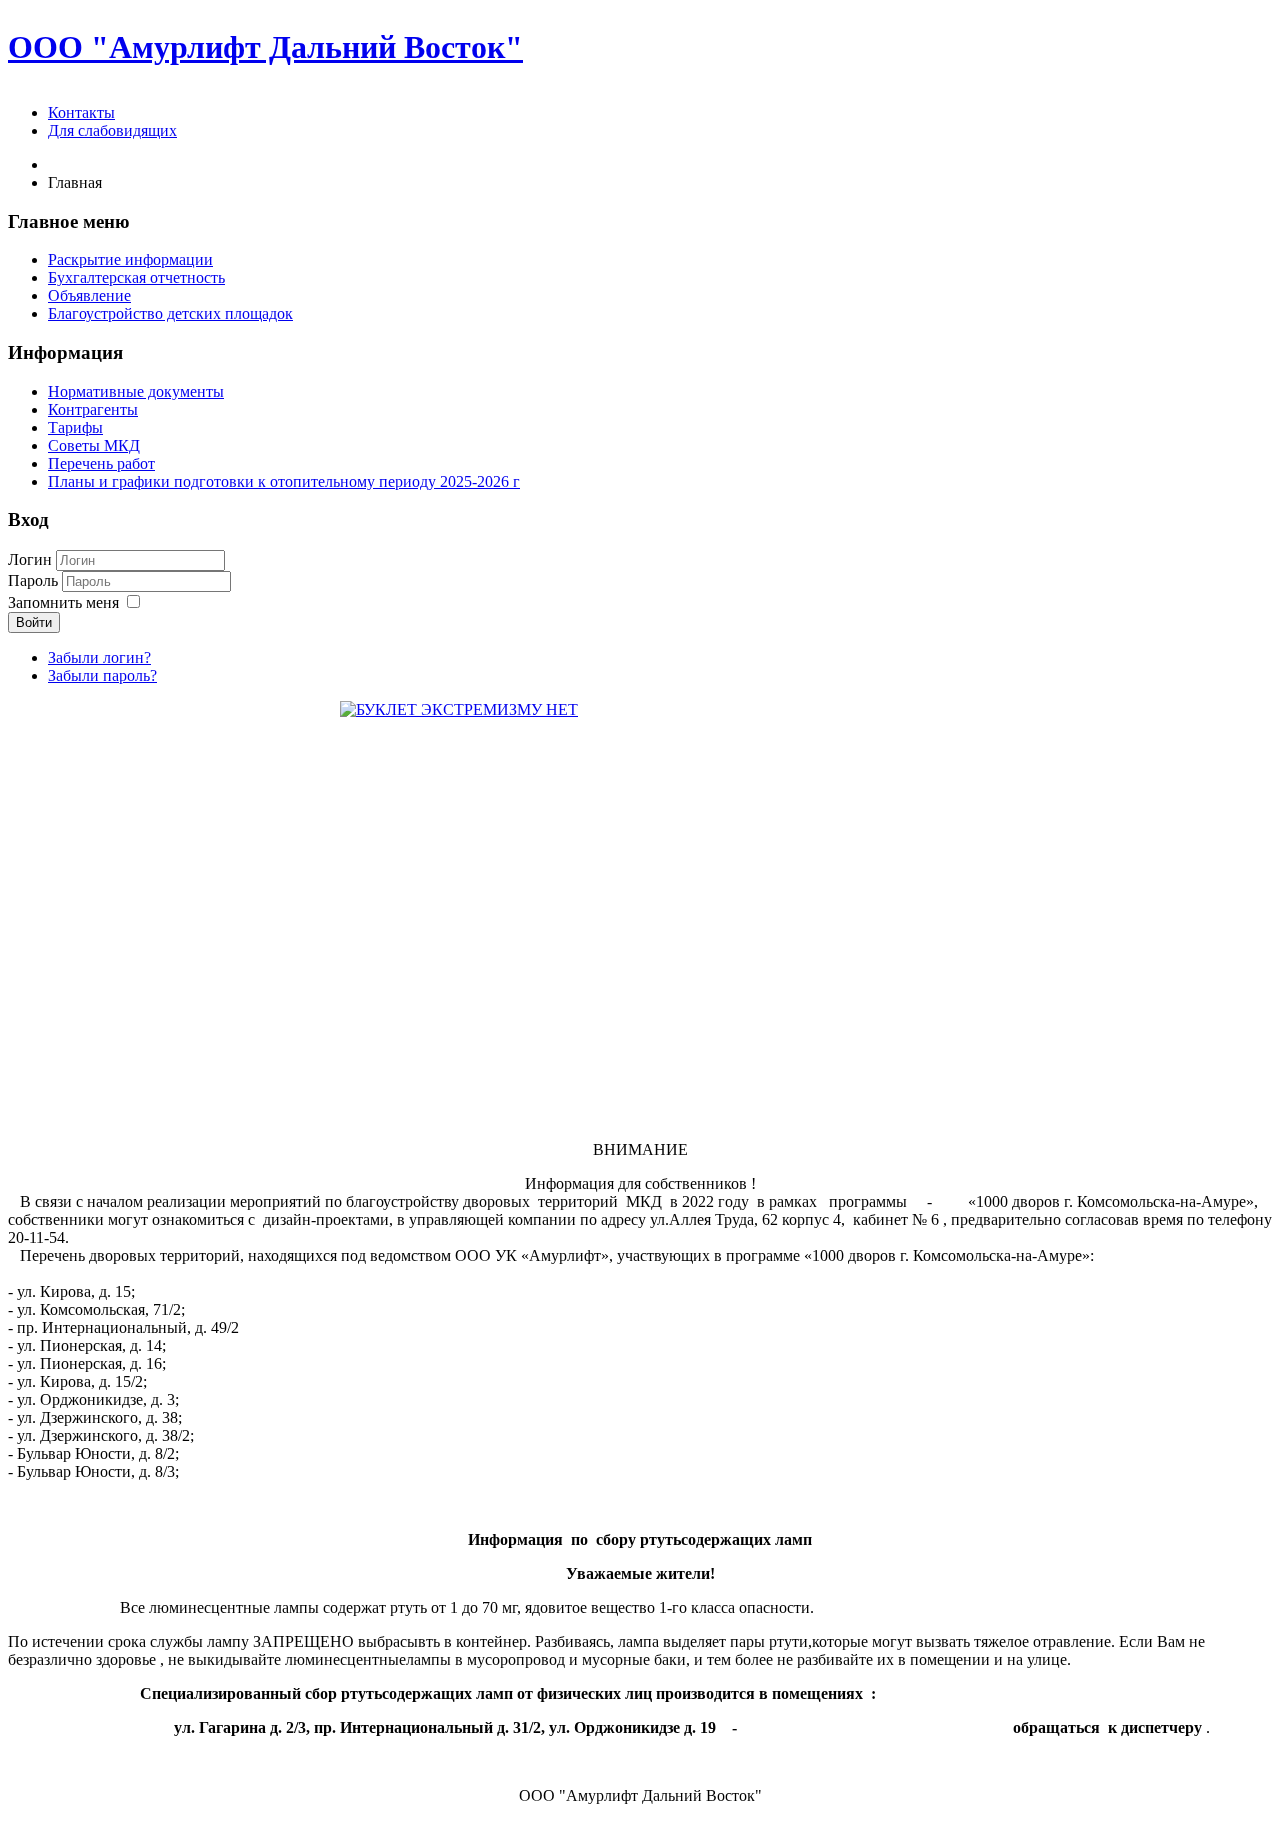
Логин (30, 559)
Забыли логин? (99, 657)
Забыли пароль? (102, 675)
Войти (34, 622)
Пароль (35, 580)
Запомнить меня (63, 602)
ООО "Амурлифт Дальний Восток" (265, 47)
